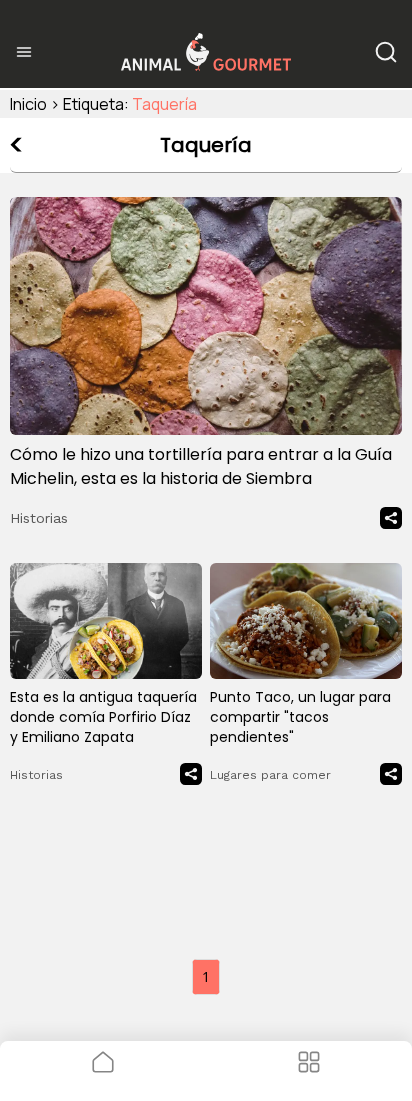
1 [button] (206, 976)
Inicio (28, 104)
